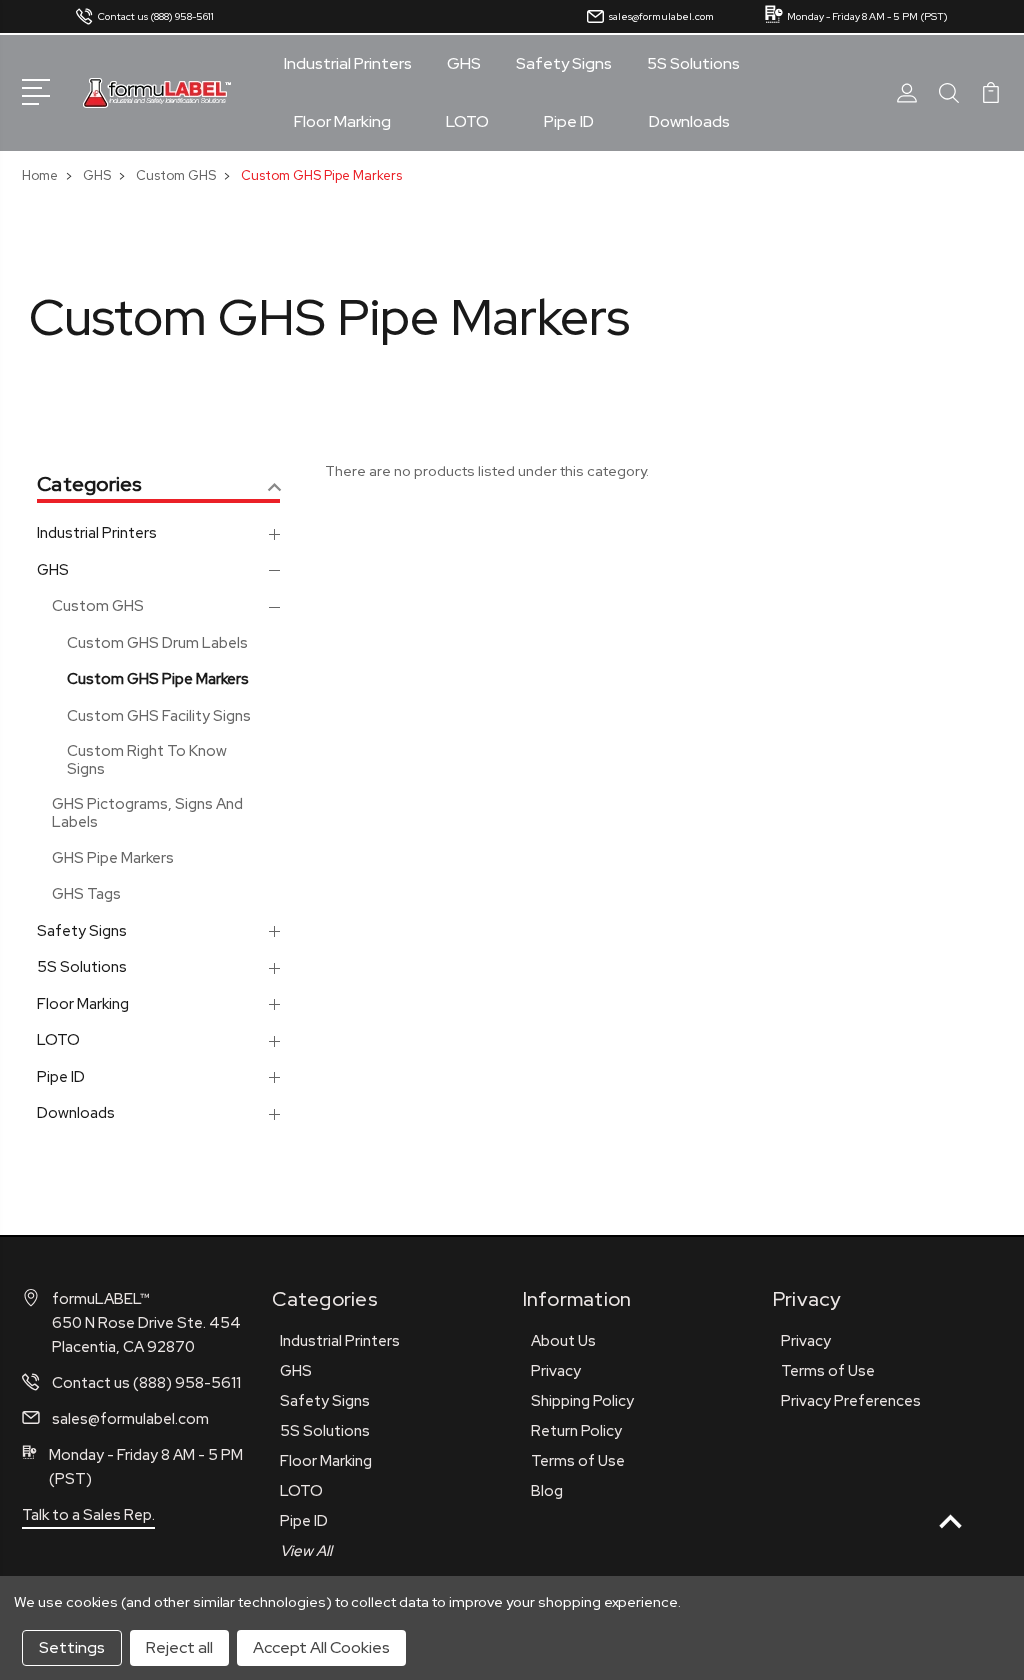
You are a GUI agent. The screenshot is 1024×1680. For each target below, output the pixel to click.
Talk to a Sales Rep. (88, 1515)
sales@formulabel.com (661, 16)
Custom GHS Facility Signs (159, 716)
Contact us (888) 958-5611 (156, 16)
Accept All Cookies (321, 1647)
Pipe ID (569, 122)
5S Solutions (693, 64)
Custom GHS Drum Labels (157, 643)
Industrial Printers (348, 64)
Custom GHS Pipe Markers (158, 679)
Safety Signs (564, 64)
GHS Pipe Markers (113, 858)
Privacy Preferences (851, 1401)
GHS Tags (86, 894)
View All (306, 1551)
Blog (547, 1491)
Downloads (689, 122)
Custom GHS (98, 606)
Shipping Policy (582, 1401)
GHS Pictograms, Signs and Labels (147, 813)
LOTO (467, 122)
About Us (563, 1341)
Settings (72, 1647)
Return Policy (576, 1431)
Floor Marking (342, 122)
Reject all (179, 1647)
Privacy (556, 1371)
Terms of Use (578, 1461)
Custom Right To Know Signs (147, 760)
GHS (464, 64)
